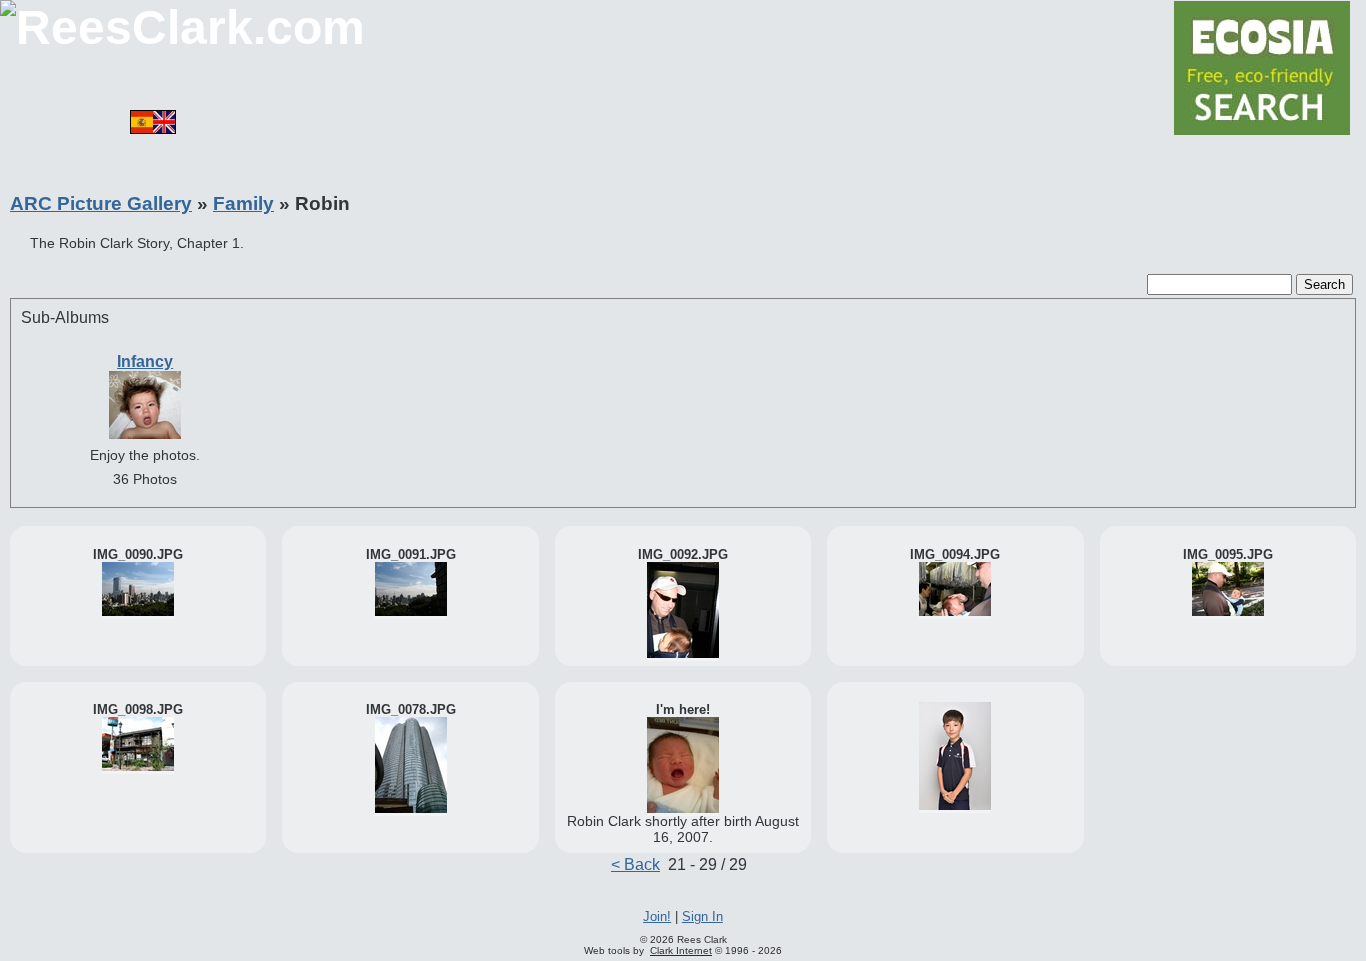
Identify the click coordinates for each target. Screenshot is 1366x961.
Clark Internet (681, 950)
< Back (635, 864)
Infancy (145, 361)
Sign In (702, 916)
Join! (657, 916)
